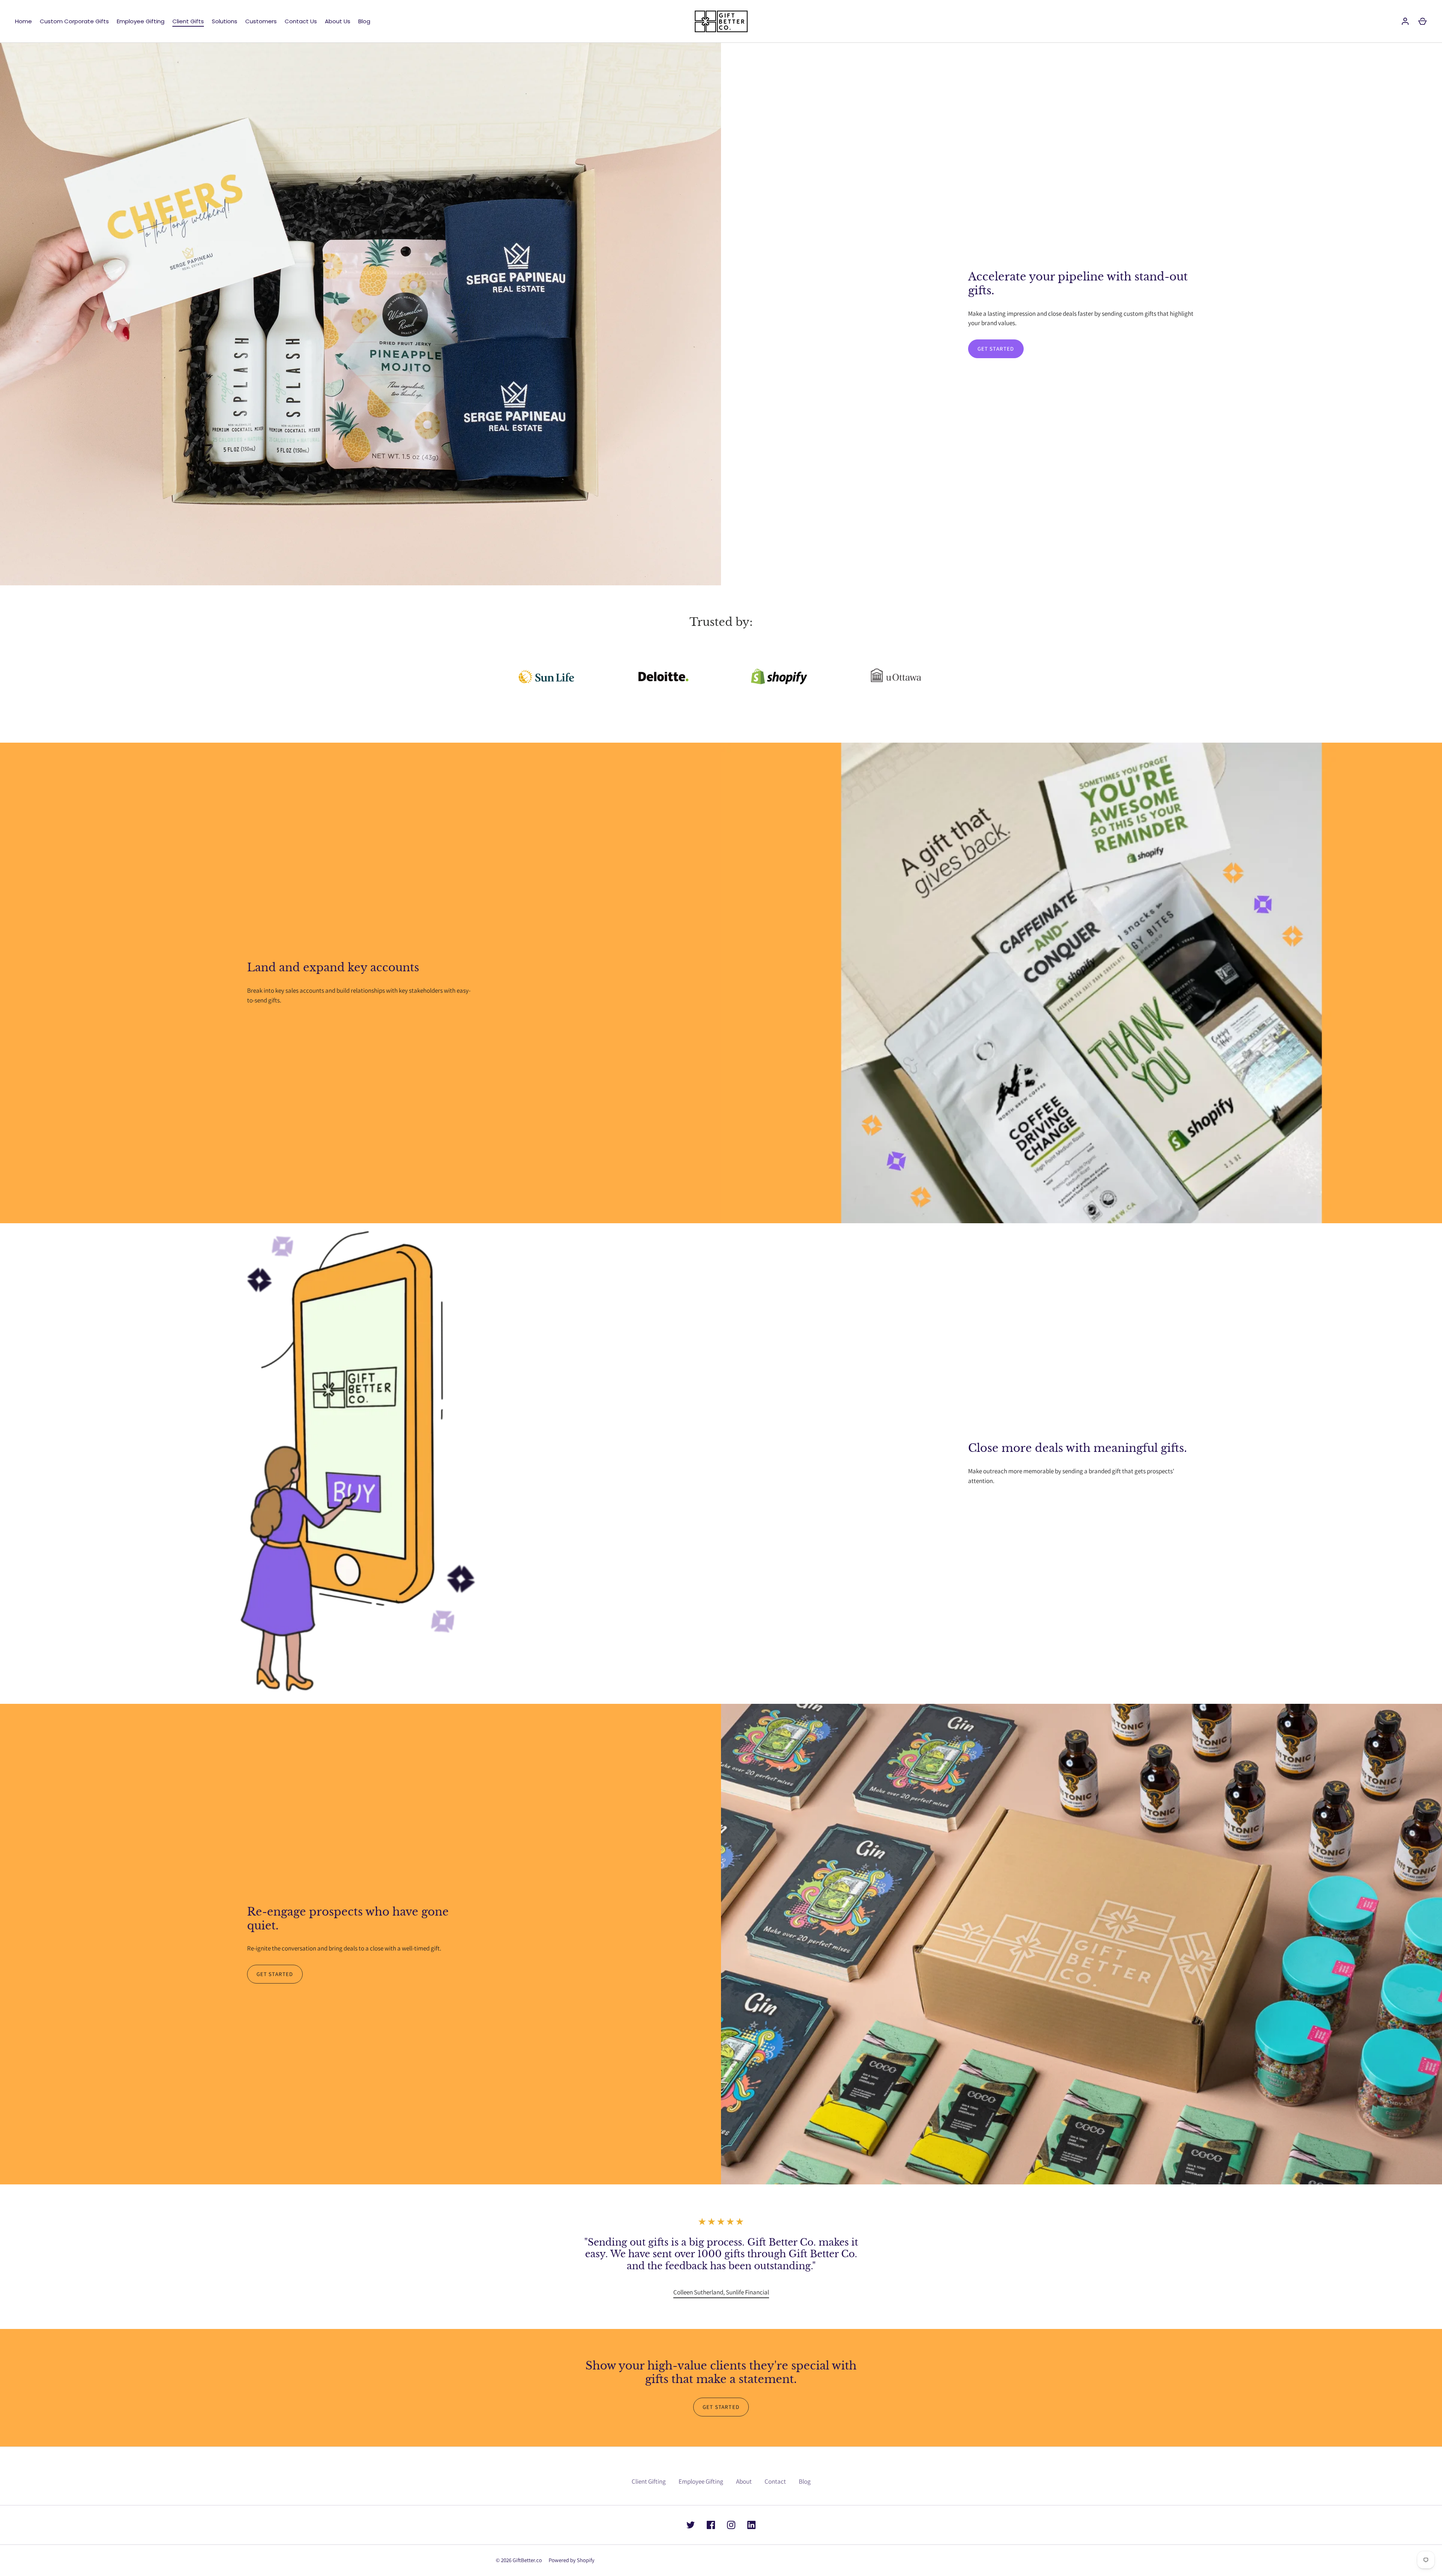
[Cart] (1422, 21)
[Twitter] (691, 2525)
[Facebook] (711, 2525)
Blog (364, 21)
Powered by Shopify (572, 2560)
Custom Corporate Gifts (74, 21)
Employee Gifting (141, 21)
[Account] (1405, 21)
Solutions (225, 21)
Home (23, 21)
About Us (338, 21)
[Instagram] (731, 2525)
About (744, 2481)
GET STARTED (996, 349)
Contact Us (301, 21)
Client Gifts (188, 21)
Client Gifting (649, 2481)
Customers (261, 21)
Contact (775, 2481)
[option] (721, 2293)
